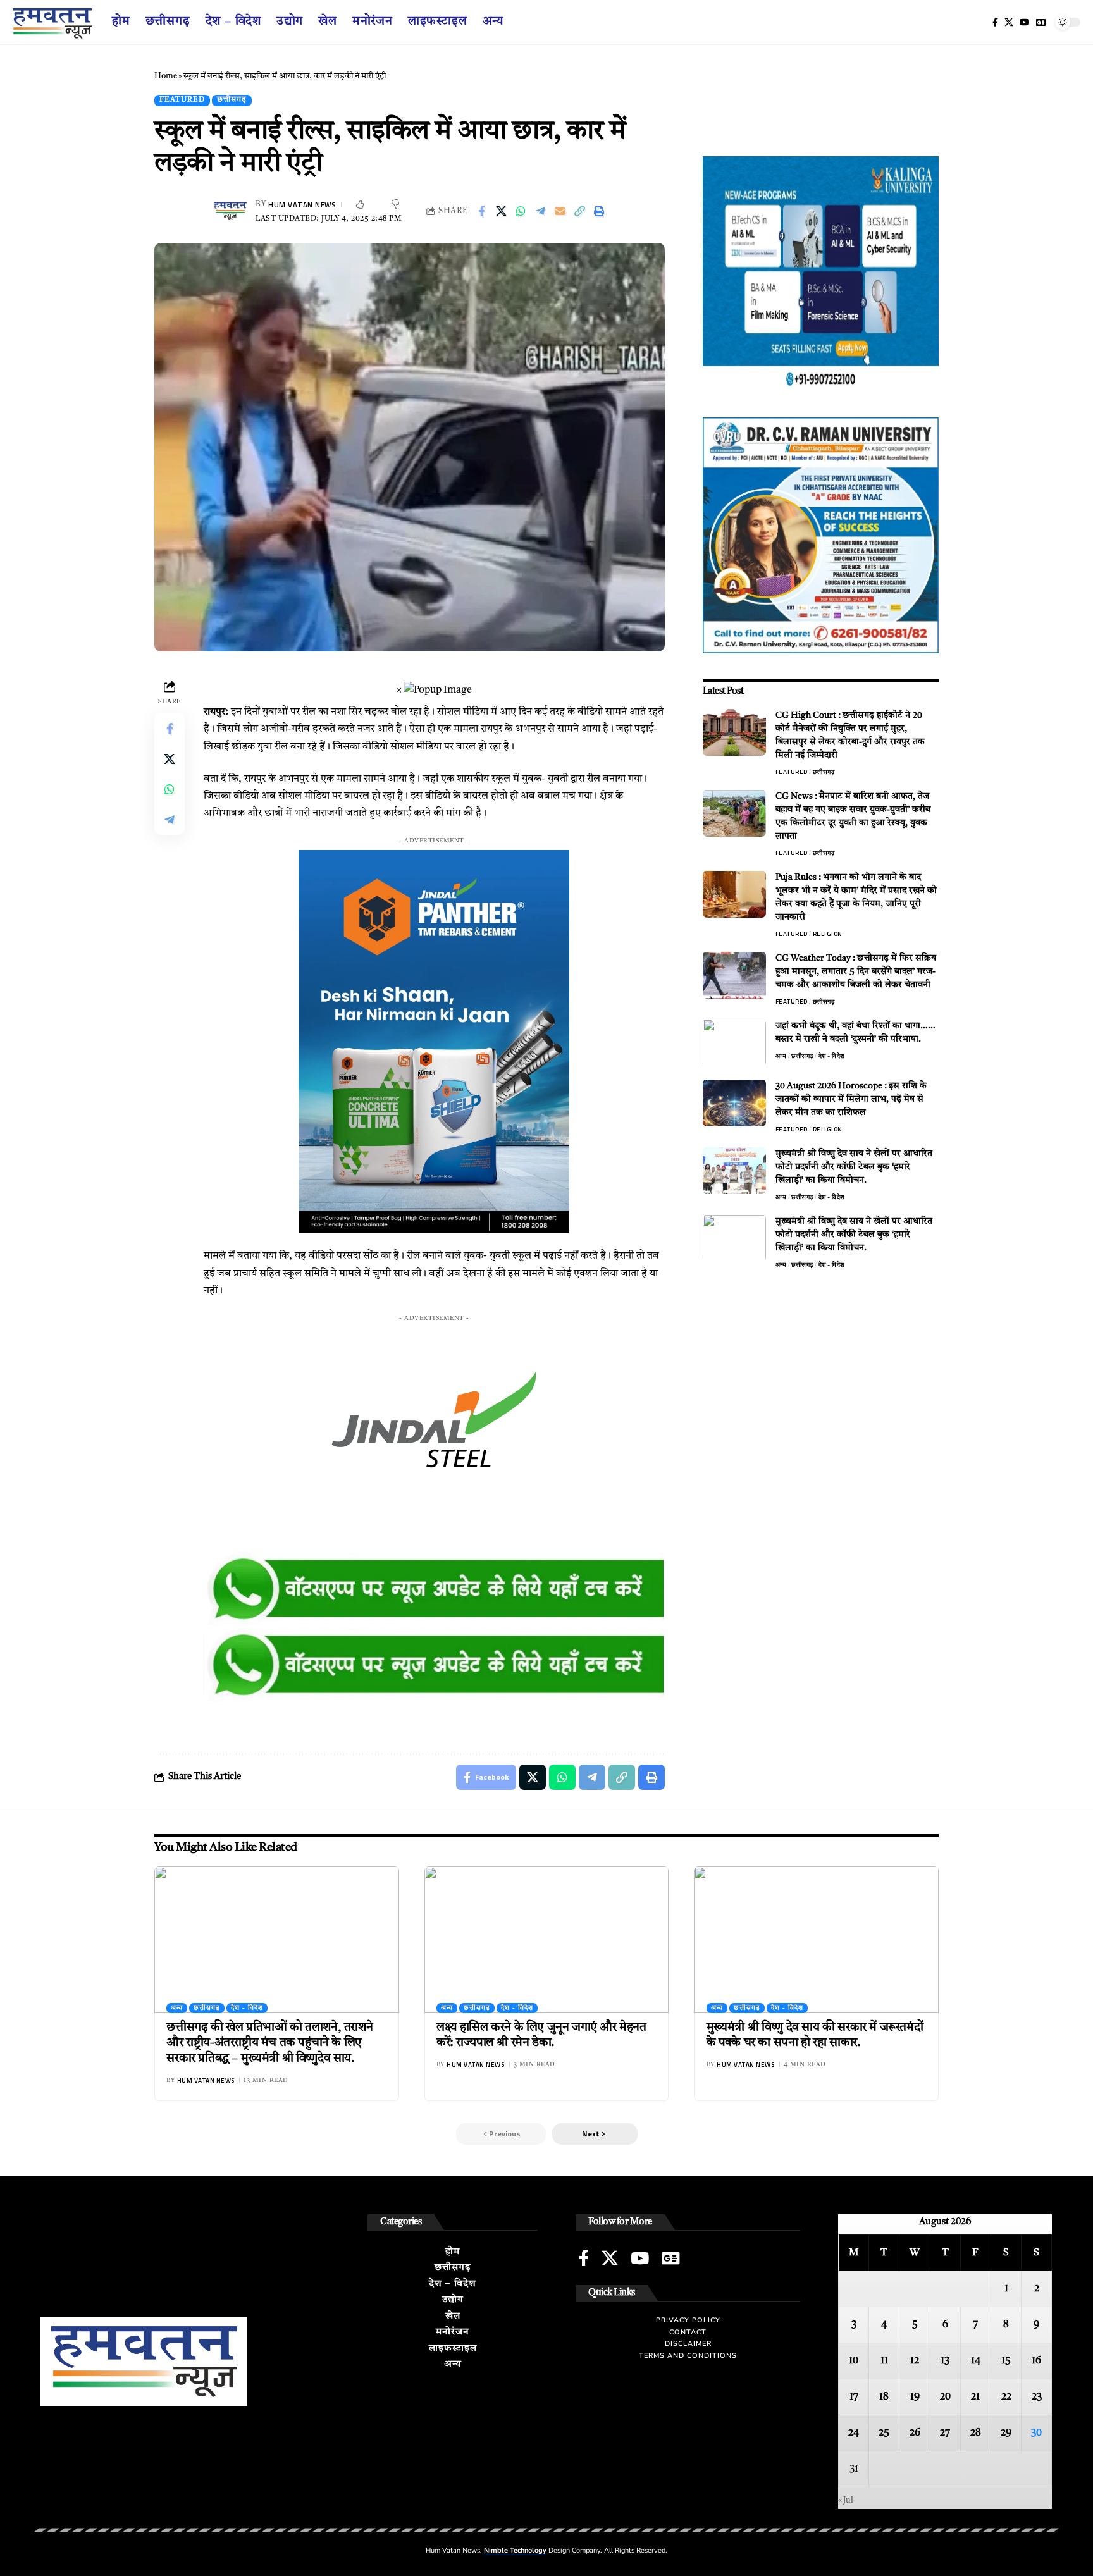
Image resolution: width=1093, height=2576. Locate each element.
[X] (1009, 22)
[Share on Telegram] (540, 211)
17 (854, 2397)
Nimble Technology (515, 2550)
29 (1006, 2433)
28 (976, 2433)
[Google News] (1041, 22)
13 (945, 2361)
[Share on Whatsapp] (521, 211)
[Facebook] (995, 22)
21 (975, 2397)
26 (915, 2433)
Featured (182, 100)
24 (854, 2433)
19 (915, 2397)
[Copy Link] (579, 211)
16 (1036, 2361)
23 (1037, 2397)
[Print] (599, 211)
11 (884, 2361)
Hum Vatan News (302, 205)
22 (1006, 2397)
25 (884, 2433)
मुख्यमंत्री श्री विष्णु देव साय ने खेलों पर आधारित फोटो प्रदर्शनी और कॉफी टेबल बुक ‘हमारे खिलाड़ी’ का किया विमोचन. (854, 1166)
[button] (595, 2134)
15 (1006, 2361)
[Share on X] (501, 211)
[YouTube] (1025, 22)
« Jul (846, 2500)
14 (976, 2361)
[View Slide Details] (434, 1590)
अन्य (781, 1055)
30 (1036, 2433)
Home (166, 76)
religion (828, 933)
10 (854, 2361)
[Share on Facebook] (481, 211)
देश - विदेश (831, 1055)
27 (945, 2433)
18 (884, 2397)
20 (945, 2397)
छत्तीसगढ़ (232, 100)
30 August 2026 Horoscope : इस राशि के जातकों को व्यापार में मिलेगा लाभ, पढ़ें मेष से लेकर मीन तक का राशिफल (851, 1099)
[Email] (560, 211)
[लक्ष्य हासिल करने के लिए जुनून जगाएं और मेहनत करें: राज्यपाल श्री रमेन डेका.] (547, 1940)
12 (915, 2361)
